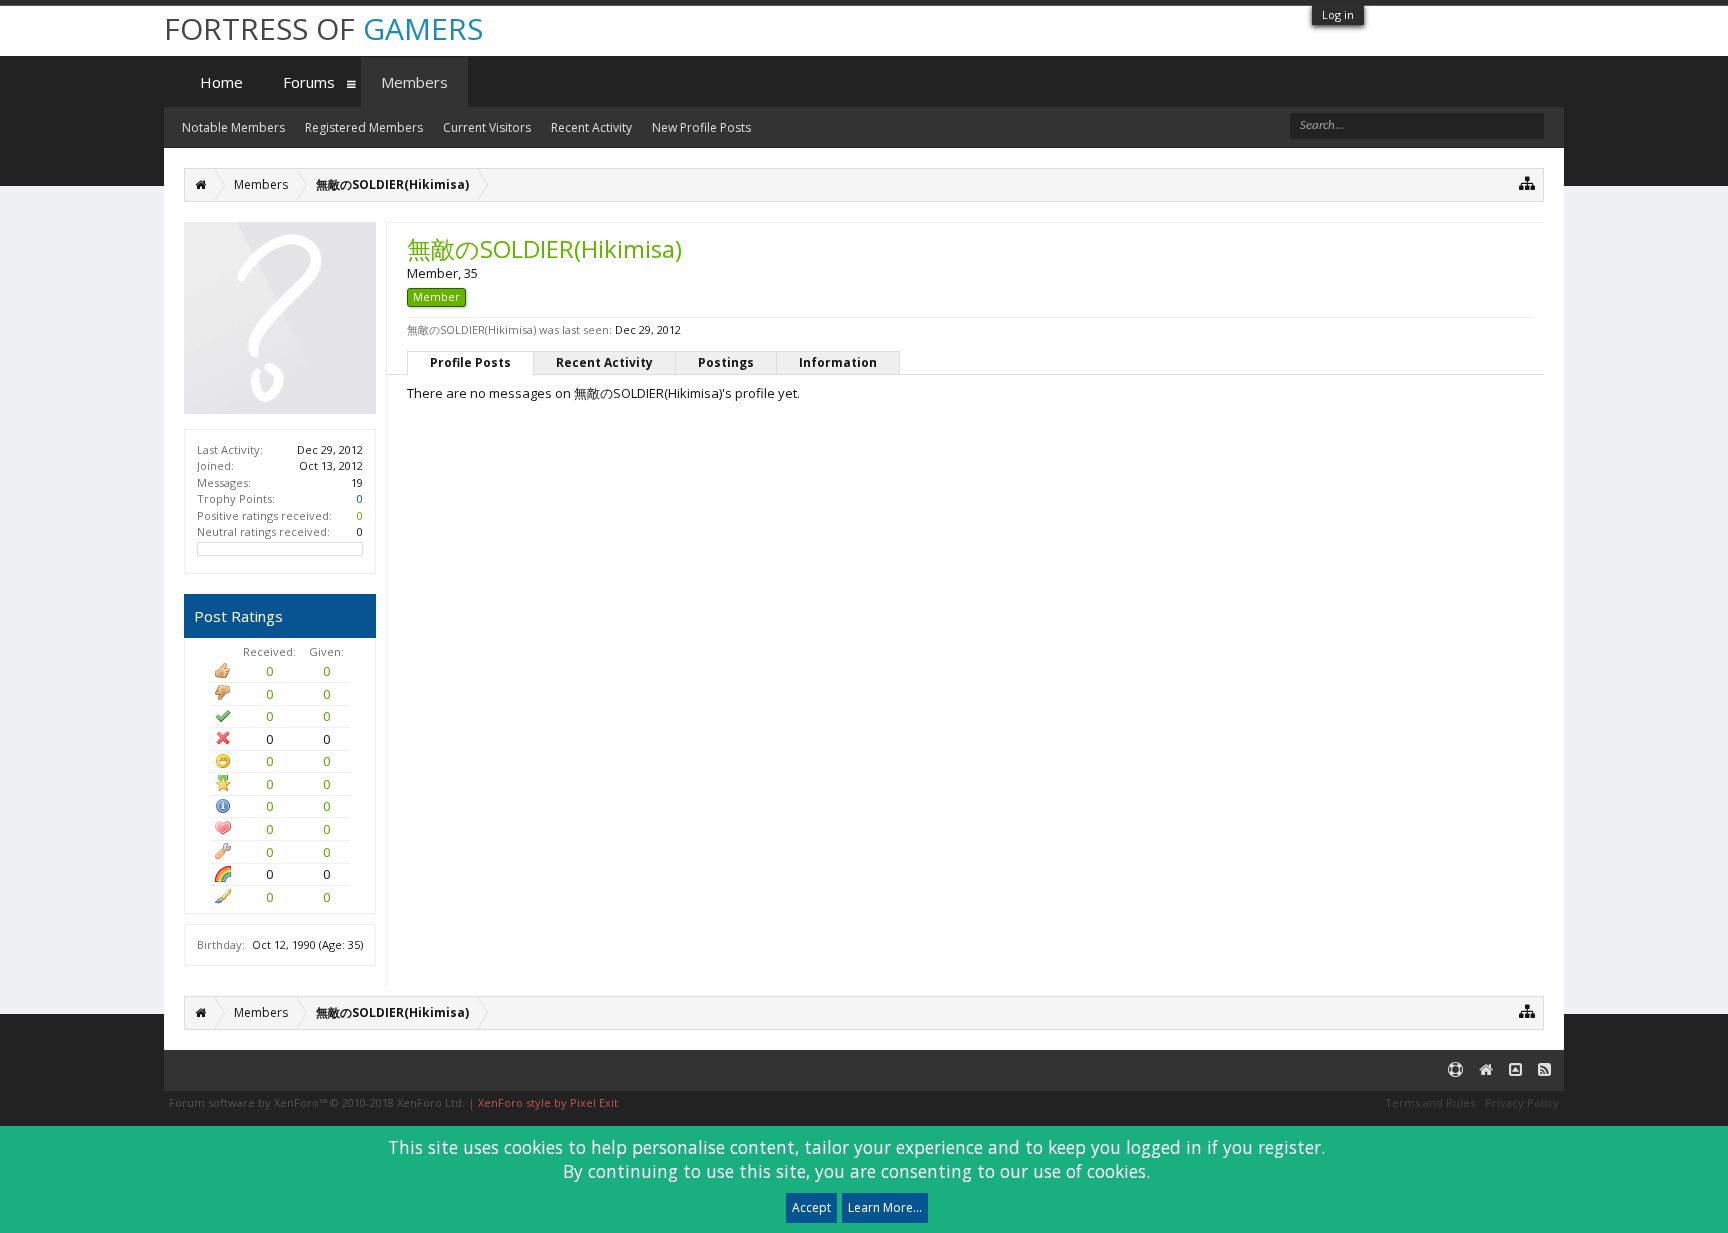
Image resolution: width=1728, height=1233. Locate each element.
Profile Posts (470, 362)
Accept (811, 1207)
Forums (309, 82)
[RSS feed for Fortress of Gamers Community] (1544, 1070)
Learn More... (885, 1207)
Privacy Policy (1522, 1102)
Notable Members (233, 127)
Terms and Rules (1430, 1102)
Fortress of (323, 28)
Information (838, 362)
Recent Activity (604, 362)
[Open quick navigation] (1527, 182)
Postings (726, 362)
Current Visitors (487, 127)
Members (414, 82)
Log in (1338, 14)
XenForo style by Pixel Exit (548, 1102)
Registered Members (364, 127)
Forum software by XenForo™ (317, 1102)
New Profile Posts (701, 127)
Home (221, 82)
